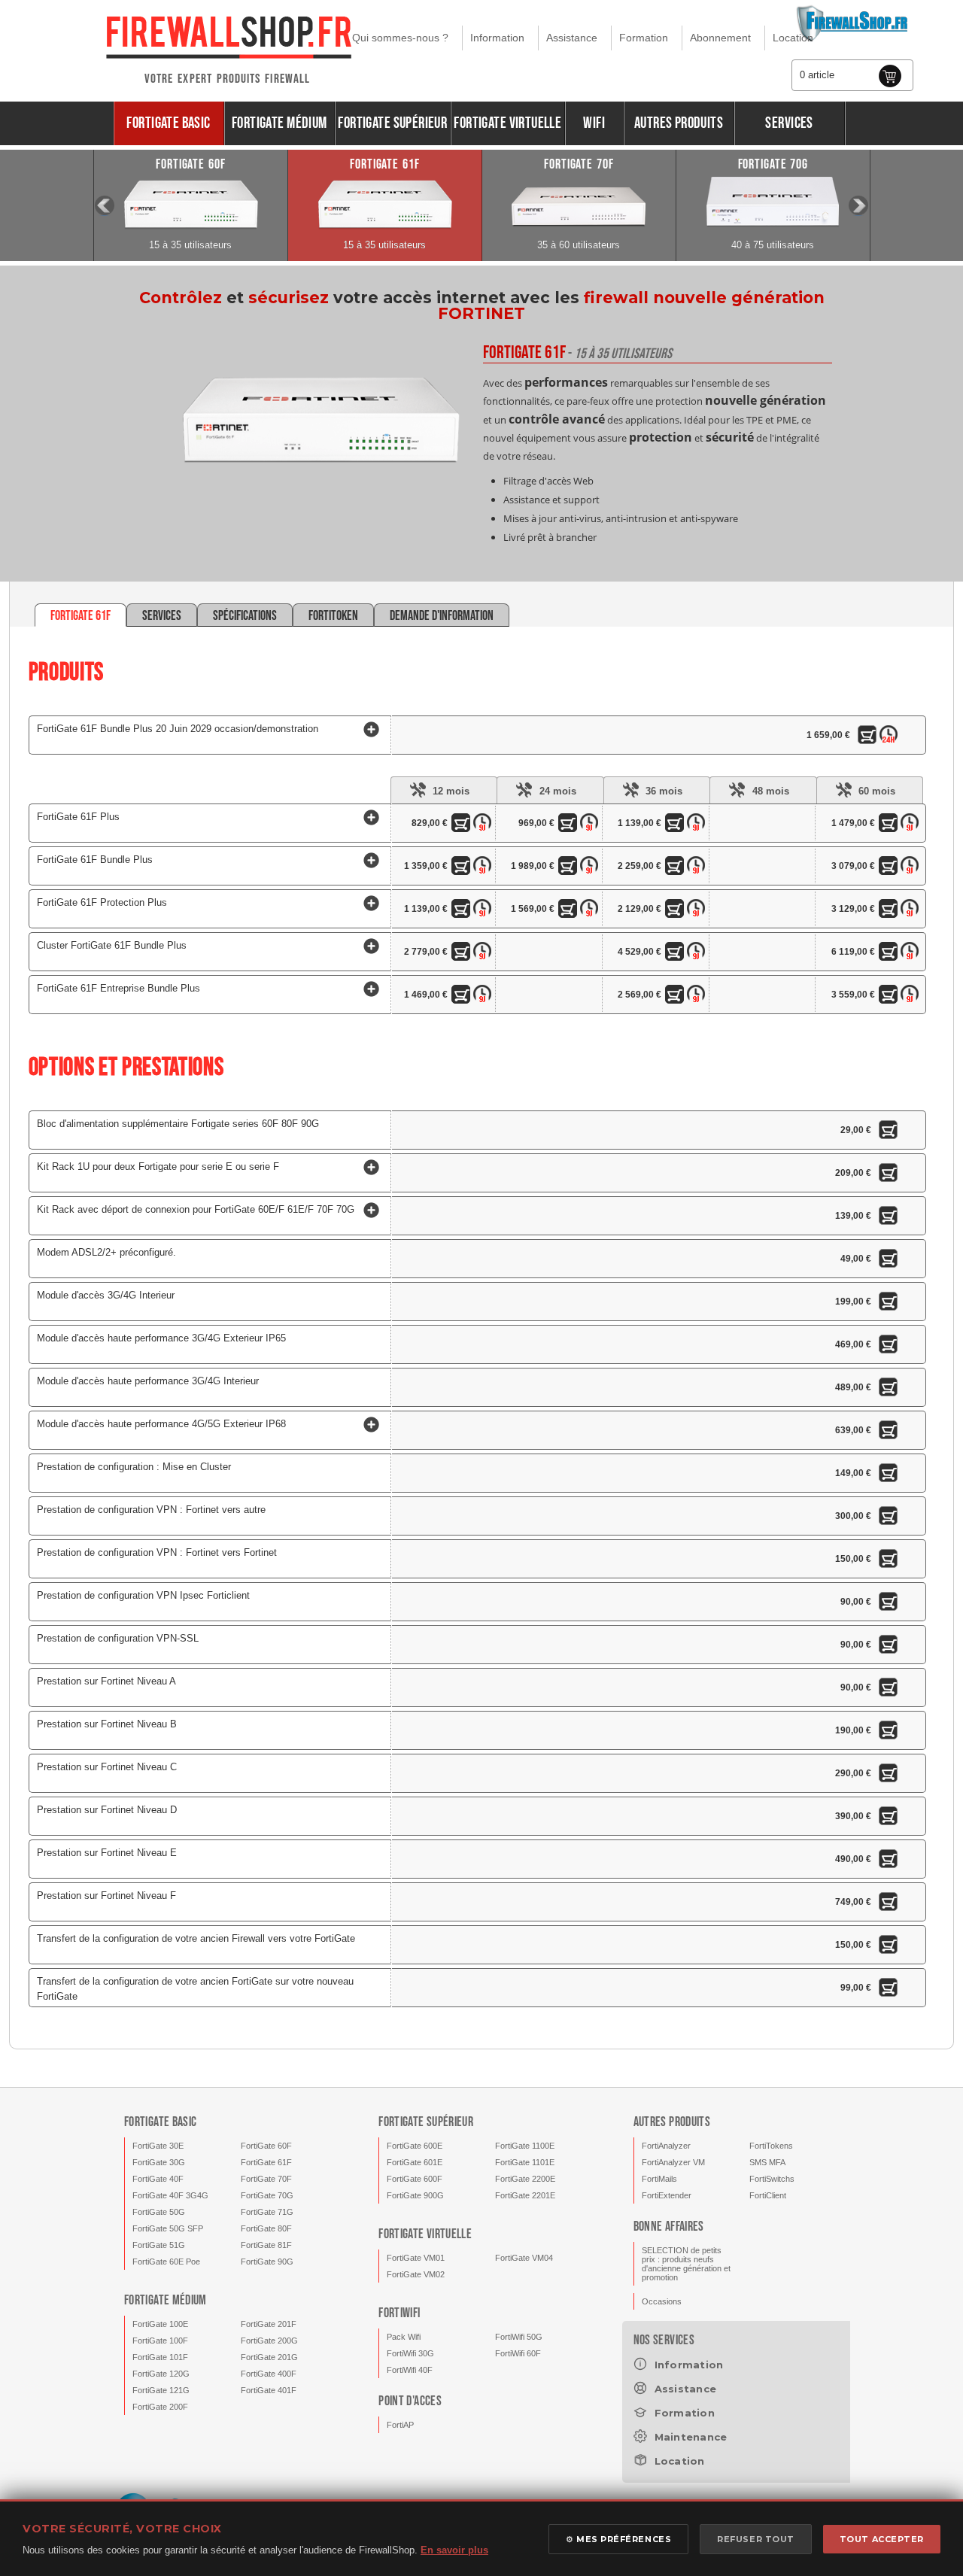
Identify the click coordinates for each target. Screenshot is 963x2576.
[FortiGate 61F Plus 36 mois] (677, 825)
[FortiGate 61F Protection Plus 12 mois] (463, 911)
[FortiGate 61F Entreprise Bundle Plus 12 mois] (463, 997)
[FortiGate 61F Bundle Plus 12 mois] (463, 868)
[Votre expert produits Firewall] (228, 35)
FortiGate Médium (279, 123)
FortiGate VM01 (416, 2258)
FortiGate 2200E (525, 2179)
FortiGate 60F (266, 2146)
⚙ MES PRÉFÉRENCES (618, 2539)
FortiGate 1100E (525, 2146)
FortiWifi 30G (410, 2353)
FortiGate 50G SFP (168, 2228)
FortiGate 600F (415, 2179)
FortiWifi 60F (518, 2353)
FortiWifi (399, 2313)
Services (789, 123)
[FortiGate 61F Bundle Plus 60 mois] (891, 868)
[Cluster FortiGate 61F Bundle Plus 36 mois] (677, 954)
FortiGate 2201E (525, 2195)
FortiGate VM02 (416, 2274)
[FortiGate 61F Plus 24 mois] (570, 825)
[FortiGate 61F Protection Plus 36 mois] (677, 911)
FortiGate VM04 (524, 2258)
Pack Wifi (404, 2337)
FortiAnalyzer (666, 2146)
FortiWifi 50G (519, 2337)
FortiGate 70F (266, 2179)
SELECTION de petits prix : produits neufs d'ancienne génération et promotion (686, 2264)
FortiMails (659, 2179)
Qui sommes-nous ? (400, 38)
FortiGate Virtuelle (507, 123)
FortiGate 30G (159, 2162)
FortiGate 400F (269, 2374)
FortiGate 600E (415, 2146)
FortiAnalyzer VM (673, 2162)
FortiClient (768, 2195)
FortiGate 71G (267, 2212)
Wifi (594, 123)
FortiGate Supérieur (392, 123)
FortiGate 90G (267, 2262)
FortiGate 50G (159, 2212)
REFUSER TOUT (756, 2539)
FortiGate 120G (161, 2374)
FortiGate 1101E (525, 2162)
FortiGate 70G (267, 2195)
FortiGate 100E (160, 2324)
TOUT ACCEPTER (882, 2539)
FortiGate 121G (161, 2390)
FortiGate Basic (168, 123)
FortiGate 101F (160, 2357)
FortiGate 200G (269, 2341)
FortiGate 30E (158, 2146)
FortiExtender (667, 2195)
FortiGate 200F (160, 2407)
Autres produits (679, 123)
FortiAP (400, 2425)
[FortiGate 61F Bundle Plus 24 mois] (570, 868)
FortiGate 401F (269, 2390)
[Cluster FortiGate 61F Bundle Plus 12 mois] (463, 954)
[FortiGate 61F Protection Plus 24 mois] (570, 911)
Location (793, 38)
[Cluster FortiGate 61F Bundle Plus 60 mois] (891, 954)
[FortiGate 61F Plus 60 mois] (891, 825)
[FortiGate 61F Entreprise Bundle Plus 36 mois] (677, 997)
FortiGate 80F (266, 2228)
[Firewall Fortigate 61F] (320, 460)
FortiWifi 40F (410, 2370)
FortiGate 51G (159, 2245)
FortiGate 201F (269, 2324)
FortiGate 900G (415, 2195)
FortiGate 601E (415, 2162)
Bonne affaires (669, 2227)
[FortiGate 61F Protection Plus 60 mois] (891, 911)
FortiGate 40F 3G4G (170, 2195)
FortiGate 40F (158, 2179)
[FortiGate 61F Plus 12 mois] (463, 825)
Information (497, 38)
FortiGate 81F (266, 2245)
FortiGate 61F (266, 2162)
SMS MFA (767, 2162)
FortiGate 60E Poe (166, 2262)
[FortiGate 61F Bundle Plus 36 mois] (677, 868)
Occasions (662, 2301)
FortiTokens (771, 2146)
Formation (644, 38)
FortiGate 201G (269, 2357)
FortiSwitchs (772, 2179)
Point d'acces (410, 2401)
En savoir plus (454, 2550)
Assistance (572, 38)
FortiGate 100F (160, 2341)
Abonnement (720, 38)
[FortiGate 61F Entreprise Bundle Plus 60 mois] (891, 997)
